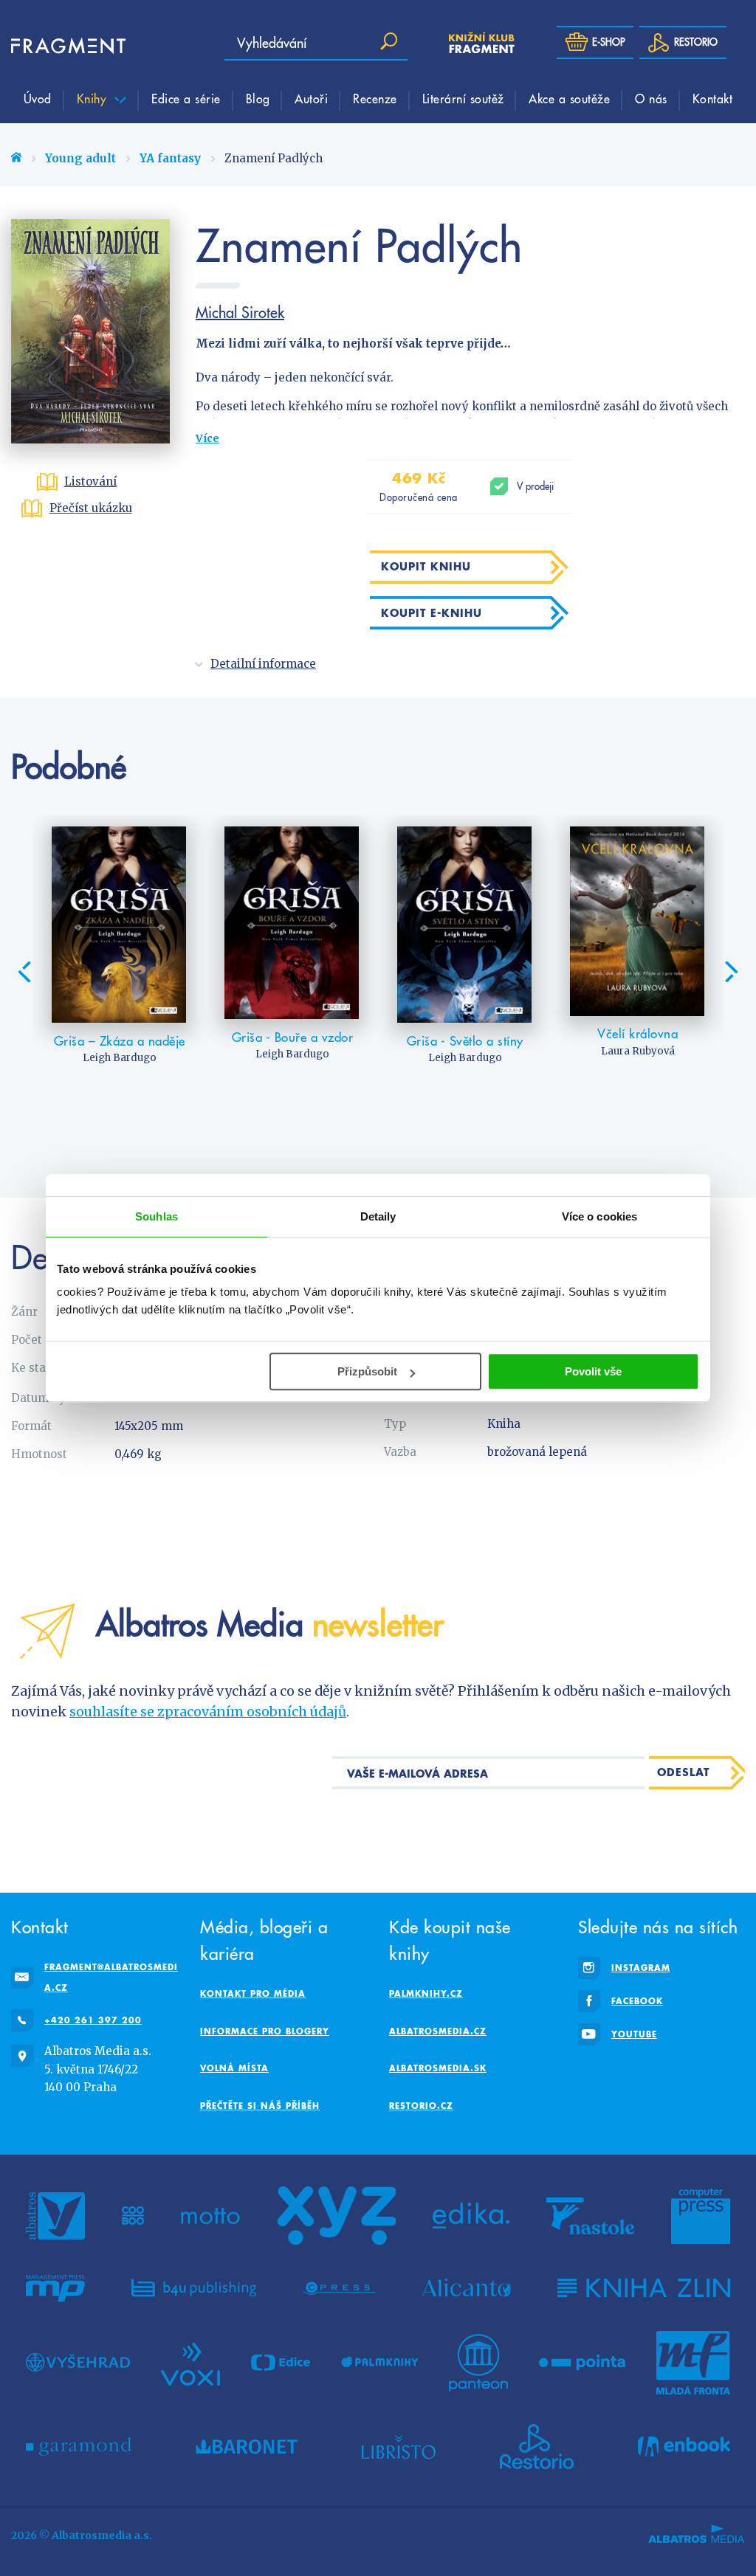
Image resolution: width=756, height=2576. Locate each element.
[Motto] (210, 2216)
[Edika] (471, 2216)
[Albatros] (55, 2216)
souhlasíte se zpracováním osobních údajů (208, 1712)
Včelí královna (638, 1034)
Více (207, 438)
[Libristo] (399, 2447)
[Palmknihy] (379, 2363)
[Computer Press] (701, 2216)
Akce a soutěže (569, 98)
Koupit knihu (426, 566)
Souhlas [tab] (157, 1216)
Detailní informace (263, 664)
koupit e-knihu (432, 613)
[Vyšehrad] (78, 2363)
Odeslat (683, 1772)
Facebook (637, 2001)
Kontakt (713, 98)
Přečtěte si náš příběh (260, 2106)
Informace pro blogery (265, 2031)
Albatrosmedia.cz (438, 2031)
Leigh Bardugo (120, 1058)
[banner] (55, 46)
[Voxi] (190, 2363)
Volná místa (234, 2068)
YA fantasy (170, 158)
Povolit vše (593, 1371)
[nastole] (591, 2216)
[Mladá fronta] (693, 2363)
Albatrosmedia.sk (438, 2068)
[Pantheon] (478, 2363)
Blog (258, 98)
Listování (90, 481)
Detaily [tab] (378, 1216)
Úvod (38, 98)
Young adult (80, 158)
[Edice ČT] (281, 2363)
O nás (651, 98)
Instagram (641, 1968)
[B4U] (194, 2288)
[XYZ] (337, 2216)
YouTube (634, 2034)
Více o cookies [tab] (599, 1216)
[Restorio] (537, 2447)
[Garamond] (79, 2447)
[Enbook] (684, 2447)
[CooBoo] (133, 2216)
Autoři (311, 98)
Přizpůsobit (367, 1371)
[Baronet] (247, 2447)
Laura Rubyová (638, 1051)
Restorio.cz (421, 2106)
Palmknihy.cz (426, 1993)
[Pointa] (582, 2363)
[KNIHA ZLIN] (644, 2288)
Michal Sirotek (240, 312)
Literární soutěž (463, 98)
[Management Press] (55, 2288)
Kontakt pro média (253, 1993)
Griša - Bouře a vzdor (293, 1037)
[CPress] (339, 2288)
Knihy (94, 98)
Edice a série (186, 98)
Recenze (375, 98)
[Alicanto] (467, 2288)
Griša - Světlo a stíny (465, 1041)
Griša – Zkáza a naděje (120, 1041)
